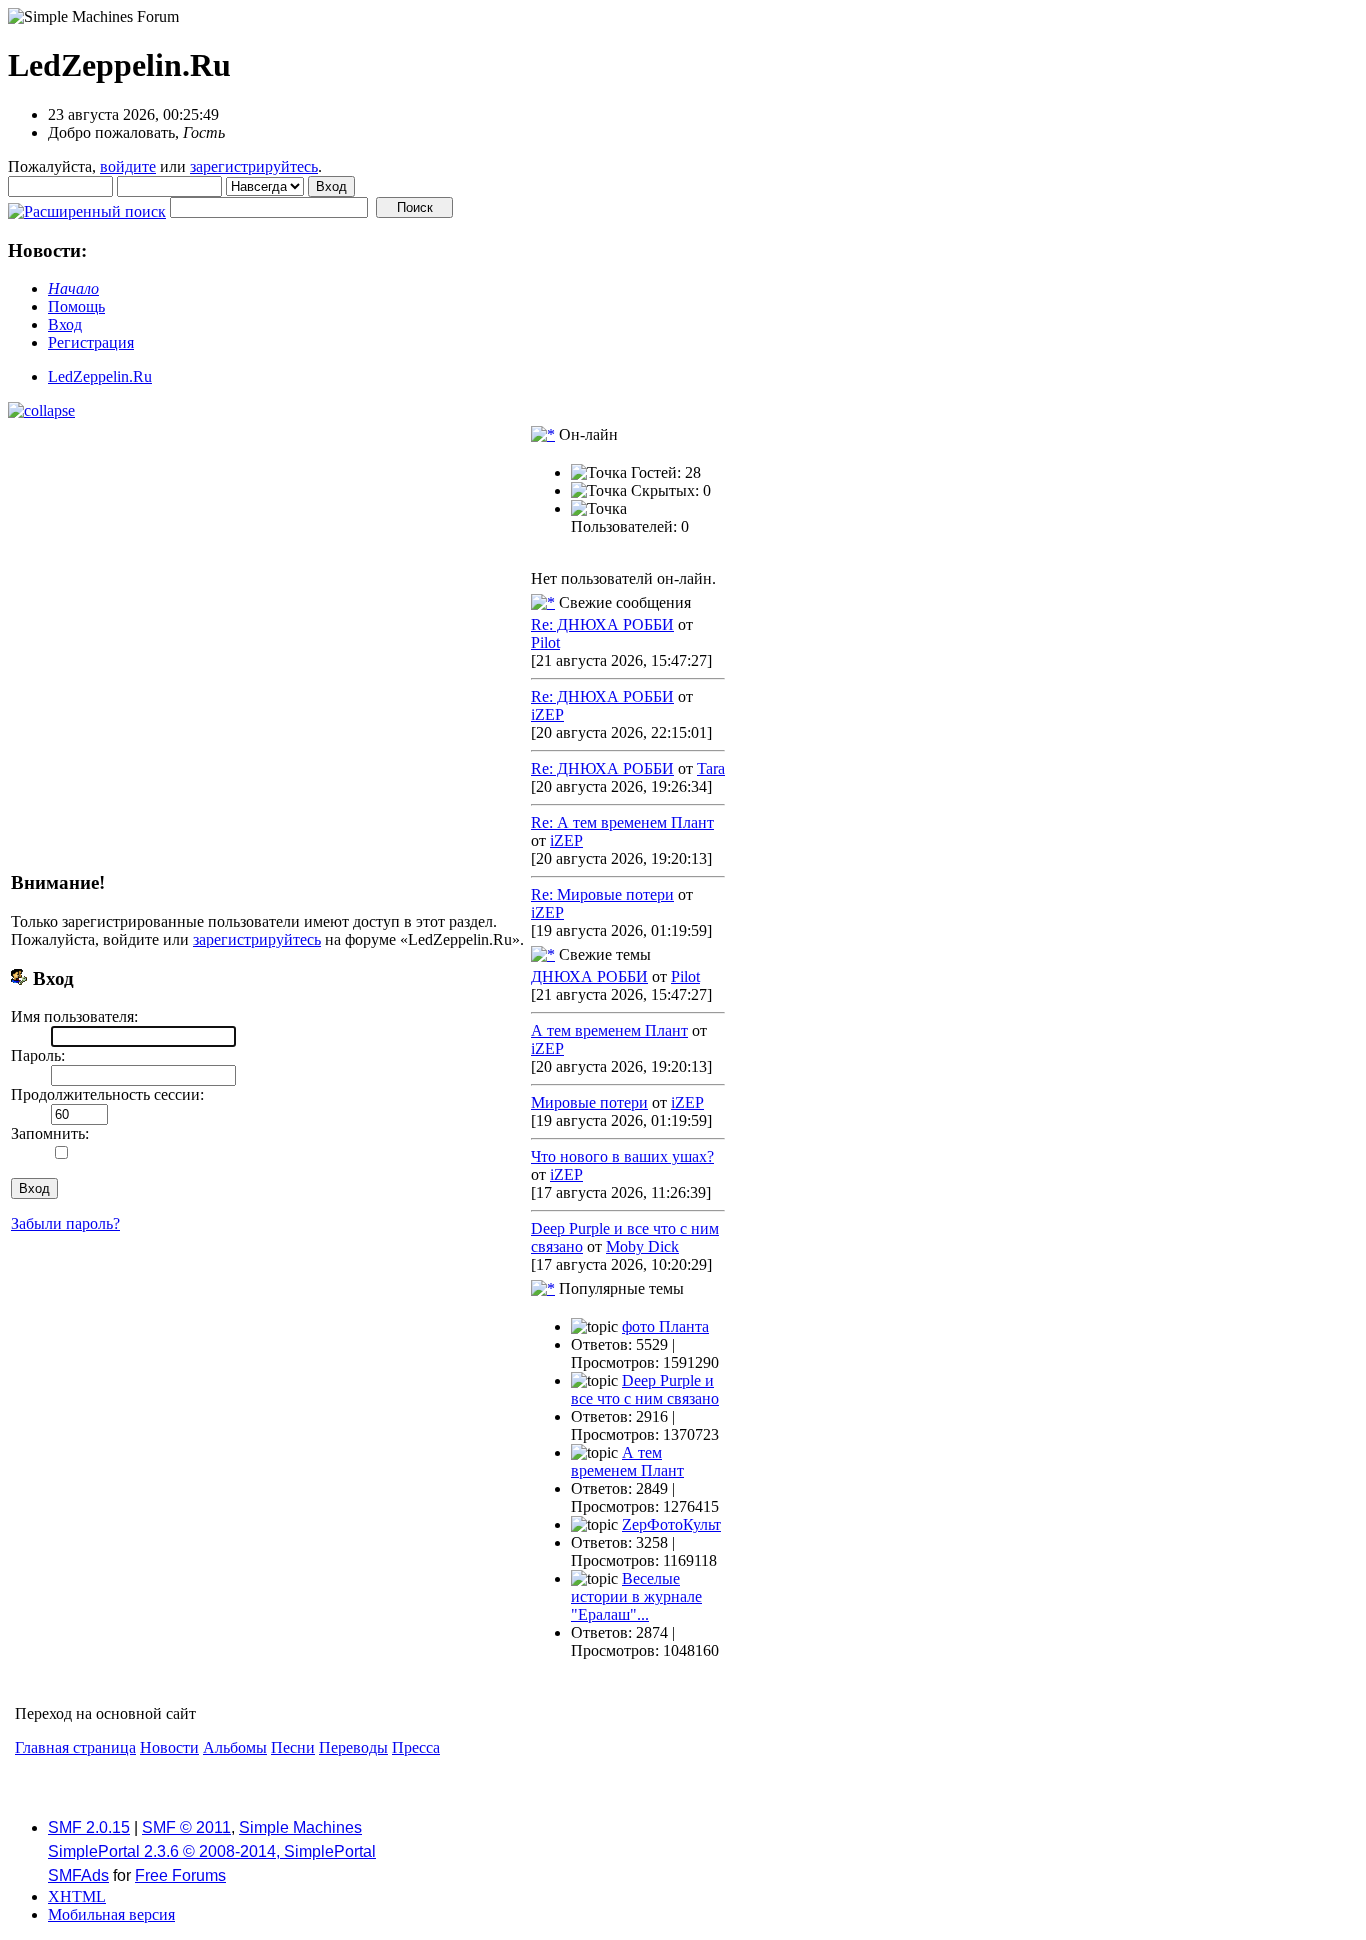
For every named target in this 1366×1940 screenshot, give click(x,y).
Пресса (416, 1747)
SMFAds (78, 1875)
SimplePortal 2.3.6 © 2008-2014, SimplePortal (212, 1851)
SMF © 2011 (186, 1827)
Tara (711, 768)
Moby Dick (642, 1246)
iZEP (547, 714)
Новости (169, 1747)
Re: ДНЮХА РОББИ (602, 624)
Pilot (545, 642)
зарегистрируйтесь (254, 166)
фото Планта (665, 1326)
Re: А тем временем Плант (622, 822)
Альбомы (235, 1747)
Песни (293, 1747)
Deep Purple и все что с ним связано (645, 1389)
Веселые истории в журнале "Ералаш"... (636, 1596)
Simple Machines (300, 1827)
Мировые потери (589, 1102)
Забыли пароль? (65, 1223)
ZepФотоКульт (671, 1524)
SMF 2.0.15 (89, 1827)
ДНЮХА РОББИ (589, 976)
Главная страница (75, 1747)
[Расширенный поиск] (87, 206)
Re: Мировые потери (602, 894)
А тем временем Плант (609, 1030)
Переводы (353, 1747)
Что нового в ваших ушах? (622, 1156)
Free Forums (180, 1875)
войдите (128, 166)
